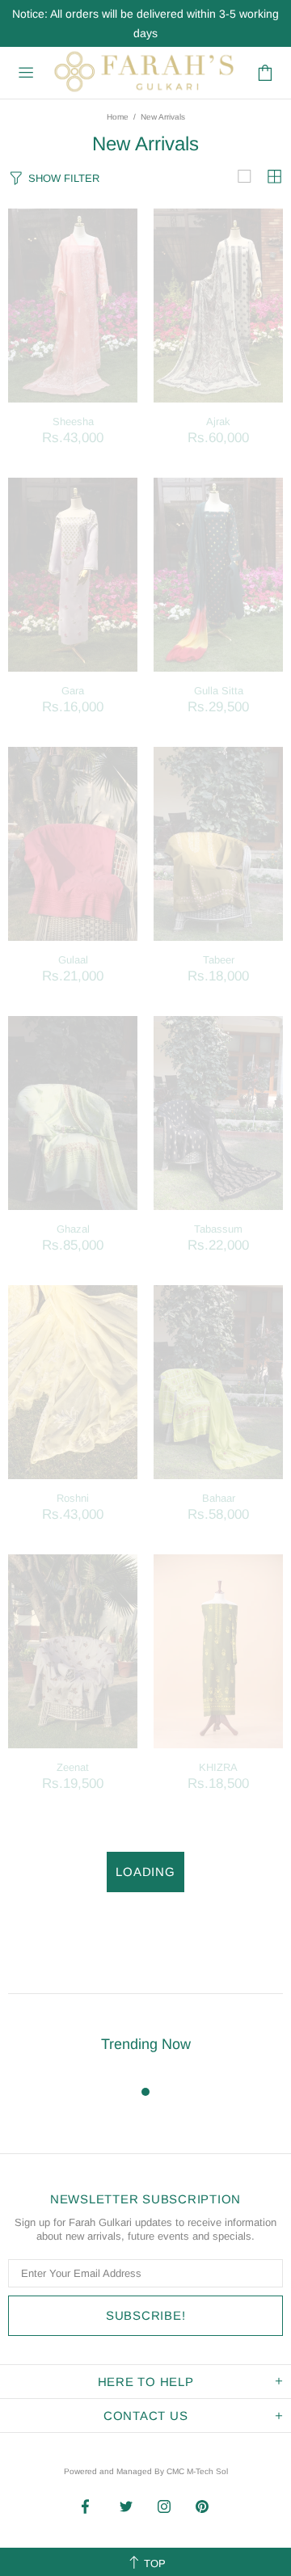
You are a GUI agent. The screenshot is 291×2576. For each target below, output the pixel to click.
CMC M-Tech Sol (197, 2471)
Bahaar (219, 1498)
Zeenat (73, 1767)
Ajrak (218, 422)
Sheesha (73, 422)
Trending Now (146, 2044)
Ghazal (73, 1229)
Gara (73, 691)
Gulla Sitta (219, 691)
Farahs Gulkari (143, 73)
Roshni (73, 1498)
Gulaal (73, 960)
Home (118, 117)
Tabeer (219, 960)
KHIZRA (218, 1767)
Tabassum (218, 1229)
